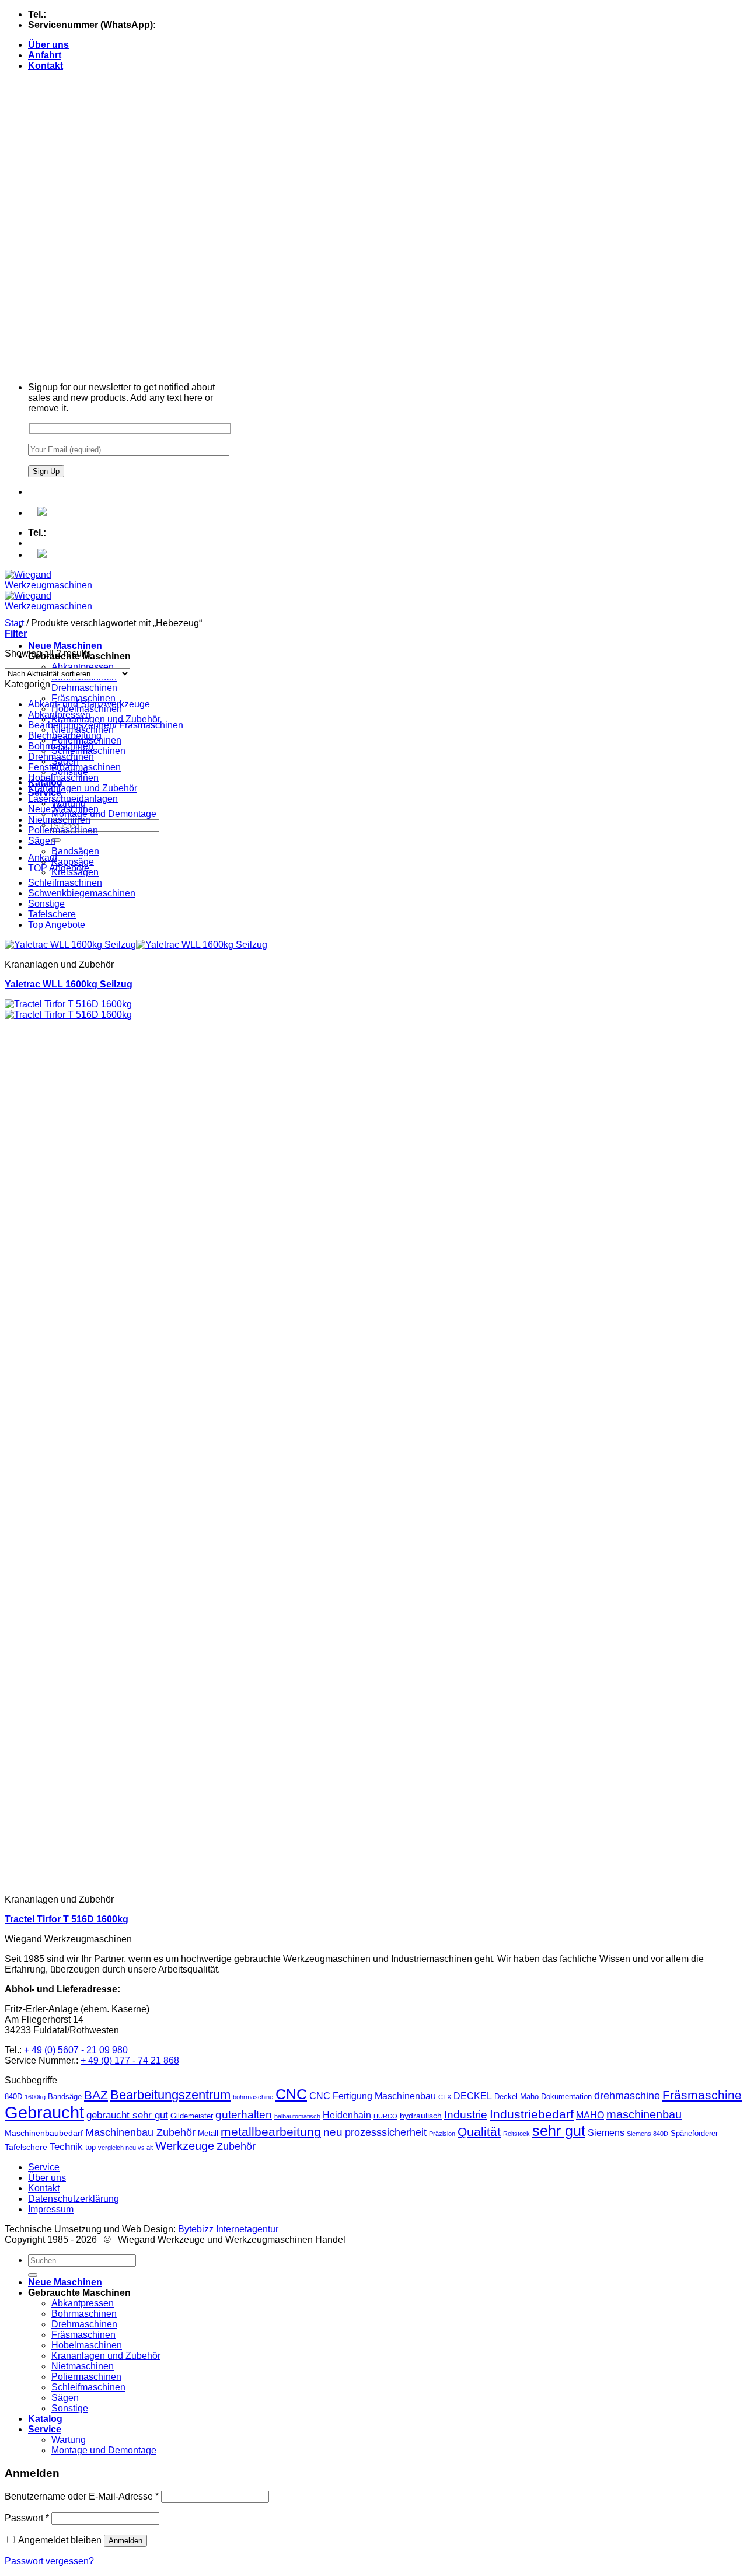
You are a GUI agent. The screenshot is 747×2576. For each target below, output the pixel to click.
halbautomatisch (297, 2116)
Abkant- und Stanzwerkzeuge (89, 704)
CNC (291, 2094)
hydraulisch (421, 2116)
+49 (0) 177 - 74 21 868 (206, 25)
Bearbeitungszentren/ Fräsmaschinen (106, 725)
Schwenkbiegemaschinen (82, 893)
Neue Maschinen (65, 646)
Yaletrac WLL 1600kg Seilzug (69, 984)
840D (13, 2097)
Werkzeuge (185, 2146)
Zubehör (236, 2146)
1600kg (35, 2097)
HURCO (385, 2116)
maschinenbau (644, 2114)
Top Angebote (57, 925)
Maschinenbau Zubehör (140, 2132)
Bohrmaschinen (61, 746)
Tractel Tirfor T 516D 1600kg (67, 1919)
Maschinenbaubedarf (44, 2133)
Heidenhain (347, 2115)
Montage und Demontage (104, 814)
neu (333, 2132)
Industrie (466, 2115)
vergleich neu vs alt (125, 2148)
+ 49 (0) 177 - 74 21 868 (130, 2060)
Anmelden (125, 2541)
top (90, 2147)
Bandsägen (75, 851)
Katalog (45, 2419)
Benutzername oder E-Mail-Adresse (82, 2496)
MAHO (590, 2115)
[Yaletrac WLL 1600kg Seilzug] (136, 945)
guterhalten (244, 2115)
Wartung (69, 2440)
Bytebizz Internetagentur (228, 2229)
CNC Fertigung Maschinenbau (373, 2096)
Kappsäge (73, 862)
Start (14, 623)
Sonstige (46, 904)
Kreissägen (75, 872)
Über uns (48, 45)
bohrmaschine (253, 2097)
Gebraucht (44, 2112)
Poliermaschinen (63, 830)
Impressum (51, 2209)
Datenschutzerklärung (74, 2199)
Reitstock (516, 2134)
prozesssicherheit (386, 2132)
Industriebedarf (532, 2114)
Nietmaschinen (59, 820)
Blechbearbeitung (65, 736)
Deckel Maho (516, 2097)
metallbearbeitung (271, 2132)
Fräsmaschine (702, 2095)
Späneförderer (694, 2133)
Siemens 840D (647, 2134)
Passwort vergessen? (49, 2561)
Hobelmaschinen (63, 778)
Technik (66, 2147)
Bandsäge (65, 2097)
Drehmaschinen (84, 688)
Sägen (42, 841)
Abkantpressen (83, 667)
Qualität (479, 2132)
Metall (208, 2133)
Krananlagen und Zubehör (106, 719)
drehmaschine (627, 2096)
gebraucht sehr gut (127, 2115)
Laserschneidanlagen (73, 799)
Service (44, 2167)
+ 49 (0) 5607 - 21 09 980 (76, 2050)
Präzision (442, 2134)
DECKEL (473, 2096)
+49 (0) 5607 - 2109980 (97, 14)
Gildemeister (192, 2116)
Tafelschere (52, 914)
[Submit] (56, 840)
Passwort (27, 2518)
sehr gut (559, 2131)
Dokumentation (566, 2097)
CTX (445, 2097)
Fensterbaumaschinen (74, 767)
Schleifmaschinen (65, 883)
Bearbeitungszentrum (170, 2095)
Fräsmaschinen (83, 698)
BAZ (96, 2095)
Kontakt (46, 66)
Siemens (606, 2133)
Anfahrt (45, 55)
